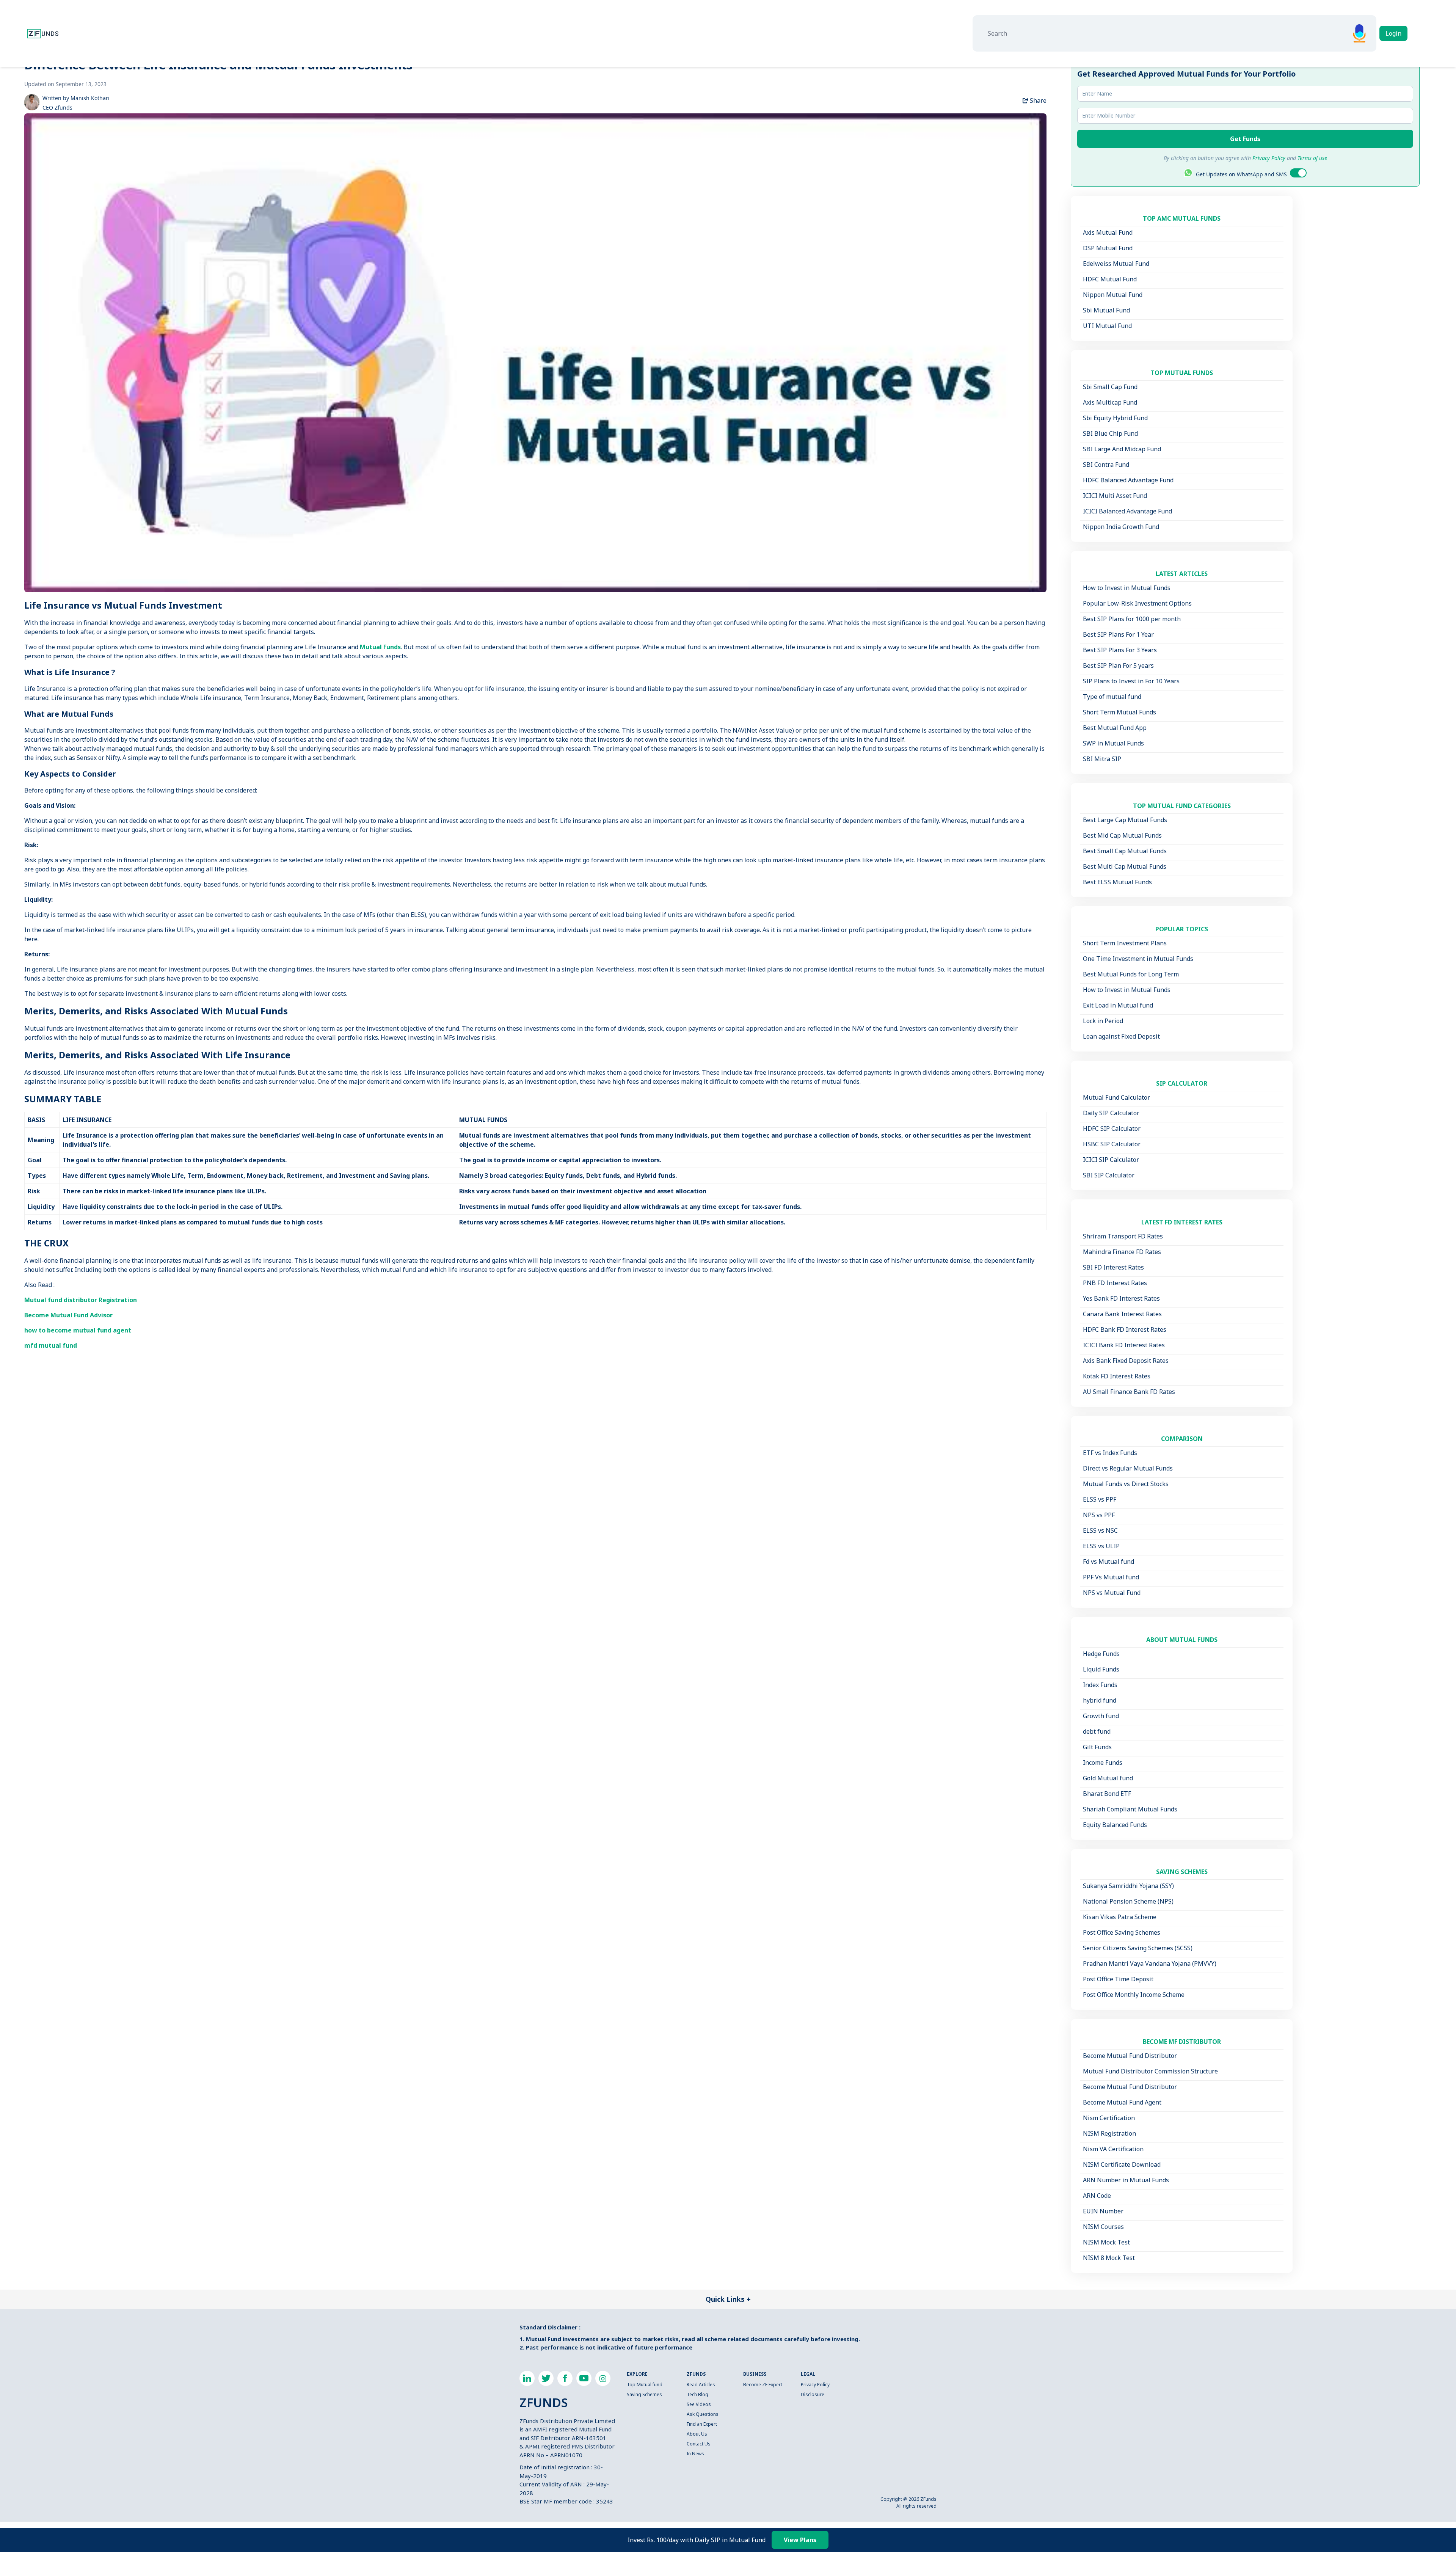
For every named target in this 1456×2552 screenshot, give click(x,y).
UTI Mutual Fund (1107, 326)
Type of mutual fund (1112, 697)
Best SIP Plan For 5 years (1118, 665)
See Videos (699, 2404)
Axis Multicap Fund (1110, 402)
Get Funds (1245, 139)
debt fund (1097, 1731)
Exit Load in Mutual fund (1118, 1005)
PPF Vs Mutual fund (1111, 1577)
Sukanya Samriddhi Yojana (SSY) (1128, 1886)
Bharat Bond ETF (1107, 1794)
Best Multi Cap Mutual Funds (1125, 866)
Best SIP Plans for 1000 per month (1132, 619)
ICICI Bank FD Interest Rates (1124, 1345)
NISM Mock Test (1106, 2242)
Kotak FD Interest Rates (1117, 1376)
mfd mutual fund (51, 1345)
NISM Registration (1109, 2133)
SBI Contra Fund (1106, 465)
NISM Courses (1103, 2227)
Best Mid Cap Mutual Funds (1122, 835)
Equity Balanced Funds (1115, 1825)
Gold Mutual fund (1108, 1778)
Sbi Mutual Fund (1106, 310)
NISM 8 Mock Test (1109, 2258)
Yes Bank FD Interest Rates (1121, 1298)
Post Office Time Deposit (1118, 1979)
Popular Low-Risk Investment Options (1137, 603)
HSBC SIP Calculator (1112, 1144)
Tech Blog (697, 2394)
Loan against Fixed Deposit (1121, 1036)
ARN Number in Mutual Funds (1126, 2180)
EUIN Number (1103, 2211)
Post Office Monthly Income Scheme (1134, 1995)
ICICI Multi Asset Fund (1115, 496)
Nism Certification (1109, 2118)
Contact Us (699, 2444)
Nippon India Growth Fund (1121, 527)
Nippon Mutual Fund (1113, 295)
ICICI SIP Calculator (1111, 1160)
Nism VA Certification (1113, 2149)
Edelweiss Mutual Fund (1116, 264)
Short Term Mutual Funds (1119, 712)
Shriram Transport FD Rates (1123, 1236)
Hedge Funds (1101, 1654)
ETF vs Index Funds (1110, 1453)
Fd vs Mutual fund (1108, 1562)
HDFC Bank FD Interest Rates (1125, 1329)
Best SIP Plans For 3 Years (1120, 650)
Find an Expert (702, 2424)
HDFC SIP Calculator (1112, 1128)
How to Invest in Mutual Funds (1127, 588)
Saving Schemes (644, 2394)
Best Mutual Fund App (1115, 728)
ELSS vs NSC (1100, 1530)
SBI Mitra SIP (1102, 759)
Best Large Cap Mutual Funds (1125, 820)
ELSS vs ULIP (1101, 1546)
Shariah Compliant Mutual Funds (1130, 1809)
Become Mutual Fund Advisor (68, 1315)
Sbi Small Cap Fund (1110, 387)
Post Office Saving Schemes (1122, 1932)
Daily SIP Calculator (1111, 1113)
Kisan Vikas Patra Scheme (1120, 1917)
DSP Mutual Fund (1108, 248)
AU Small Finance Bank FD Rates (1129, 1392)
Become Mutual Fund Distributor (1130, 2056)
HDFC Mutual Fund (1110, 279)
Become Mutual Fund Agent (1122, 2102)
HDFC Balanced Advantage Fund (1128, 480)
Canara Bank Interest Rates (1122, 1314)
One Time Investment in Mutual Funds (1138, 959)
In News (695, 2454)
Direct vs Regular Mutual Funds (1128, 1468)
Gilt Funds (1097, 1747)
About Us (697, 2434)
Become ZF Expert (763, 2385)
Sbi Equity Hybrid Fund (1115, 418)
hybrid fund (1100, 1700)
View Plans (800, 2540)
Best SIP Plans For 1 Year (1118, 634)
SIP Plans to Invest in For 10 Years (1131, 681)
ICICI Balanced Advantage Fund (1127, 511)
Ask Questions (703, 2414)
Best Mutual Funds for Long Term (1131, 974)
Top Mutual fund (645, 2385)
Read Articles (701, 2385)
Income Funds (1103, 1763)
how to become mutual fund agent (78, 1330)
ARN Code (1097, 2196)
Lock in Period (1103, 1021)
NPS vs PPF (1099, 1515)
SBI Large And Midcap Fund (1122, 449)
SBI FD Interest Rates (1113, 1267)
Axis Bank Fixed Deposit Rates (1126, 1361)
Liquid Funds (1101, 1669)
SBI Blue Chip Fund (1110, 433)
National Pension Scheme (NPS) (1128, 1901)
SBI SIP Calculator (1109, 1175)
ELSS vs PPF (1100, 1499)
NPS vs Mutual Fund (1112, 1593)
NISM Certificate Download (1122, 2164)
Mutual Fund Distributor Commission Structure (1150, 2071)
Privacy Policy (815, 2385)
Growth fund (1101, 1716)
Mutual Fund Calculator (1116, 1097)
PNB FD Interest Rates (1115, 1283)
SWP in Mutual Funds (1113, 743)
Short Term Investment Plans (1125, 943)
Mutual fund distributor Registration (81, 1300)
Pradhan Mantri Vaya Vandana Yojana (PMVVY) (1150, 1963)
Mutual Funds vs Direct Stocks (1126, 1484)
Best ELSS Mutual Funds (1117, 882)
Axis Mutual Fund (1108, 232)
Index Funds (1100, 1685)
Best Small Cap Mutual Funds (1125, 851)
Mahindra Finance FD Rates (1122, 1252)
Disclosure (813, 2394)
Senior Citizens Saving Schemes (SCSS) (1138, 1948)
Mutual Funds (380, 647)
